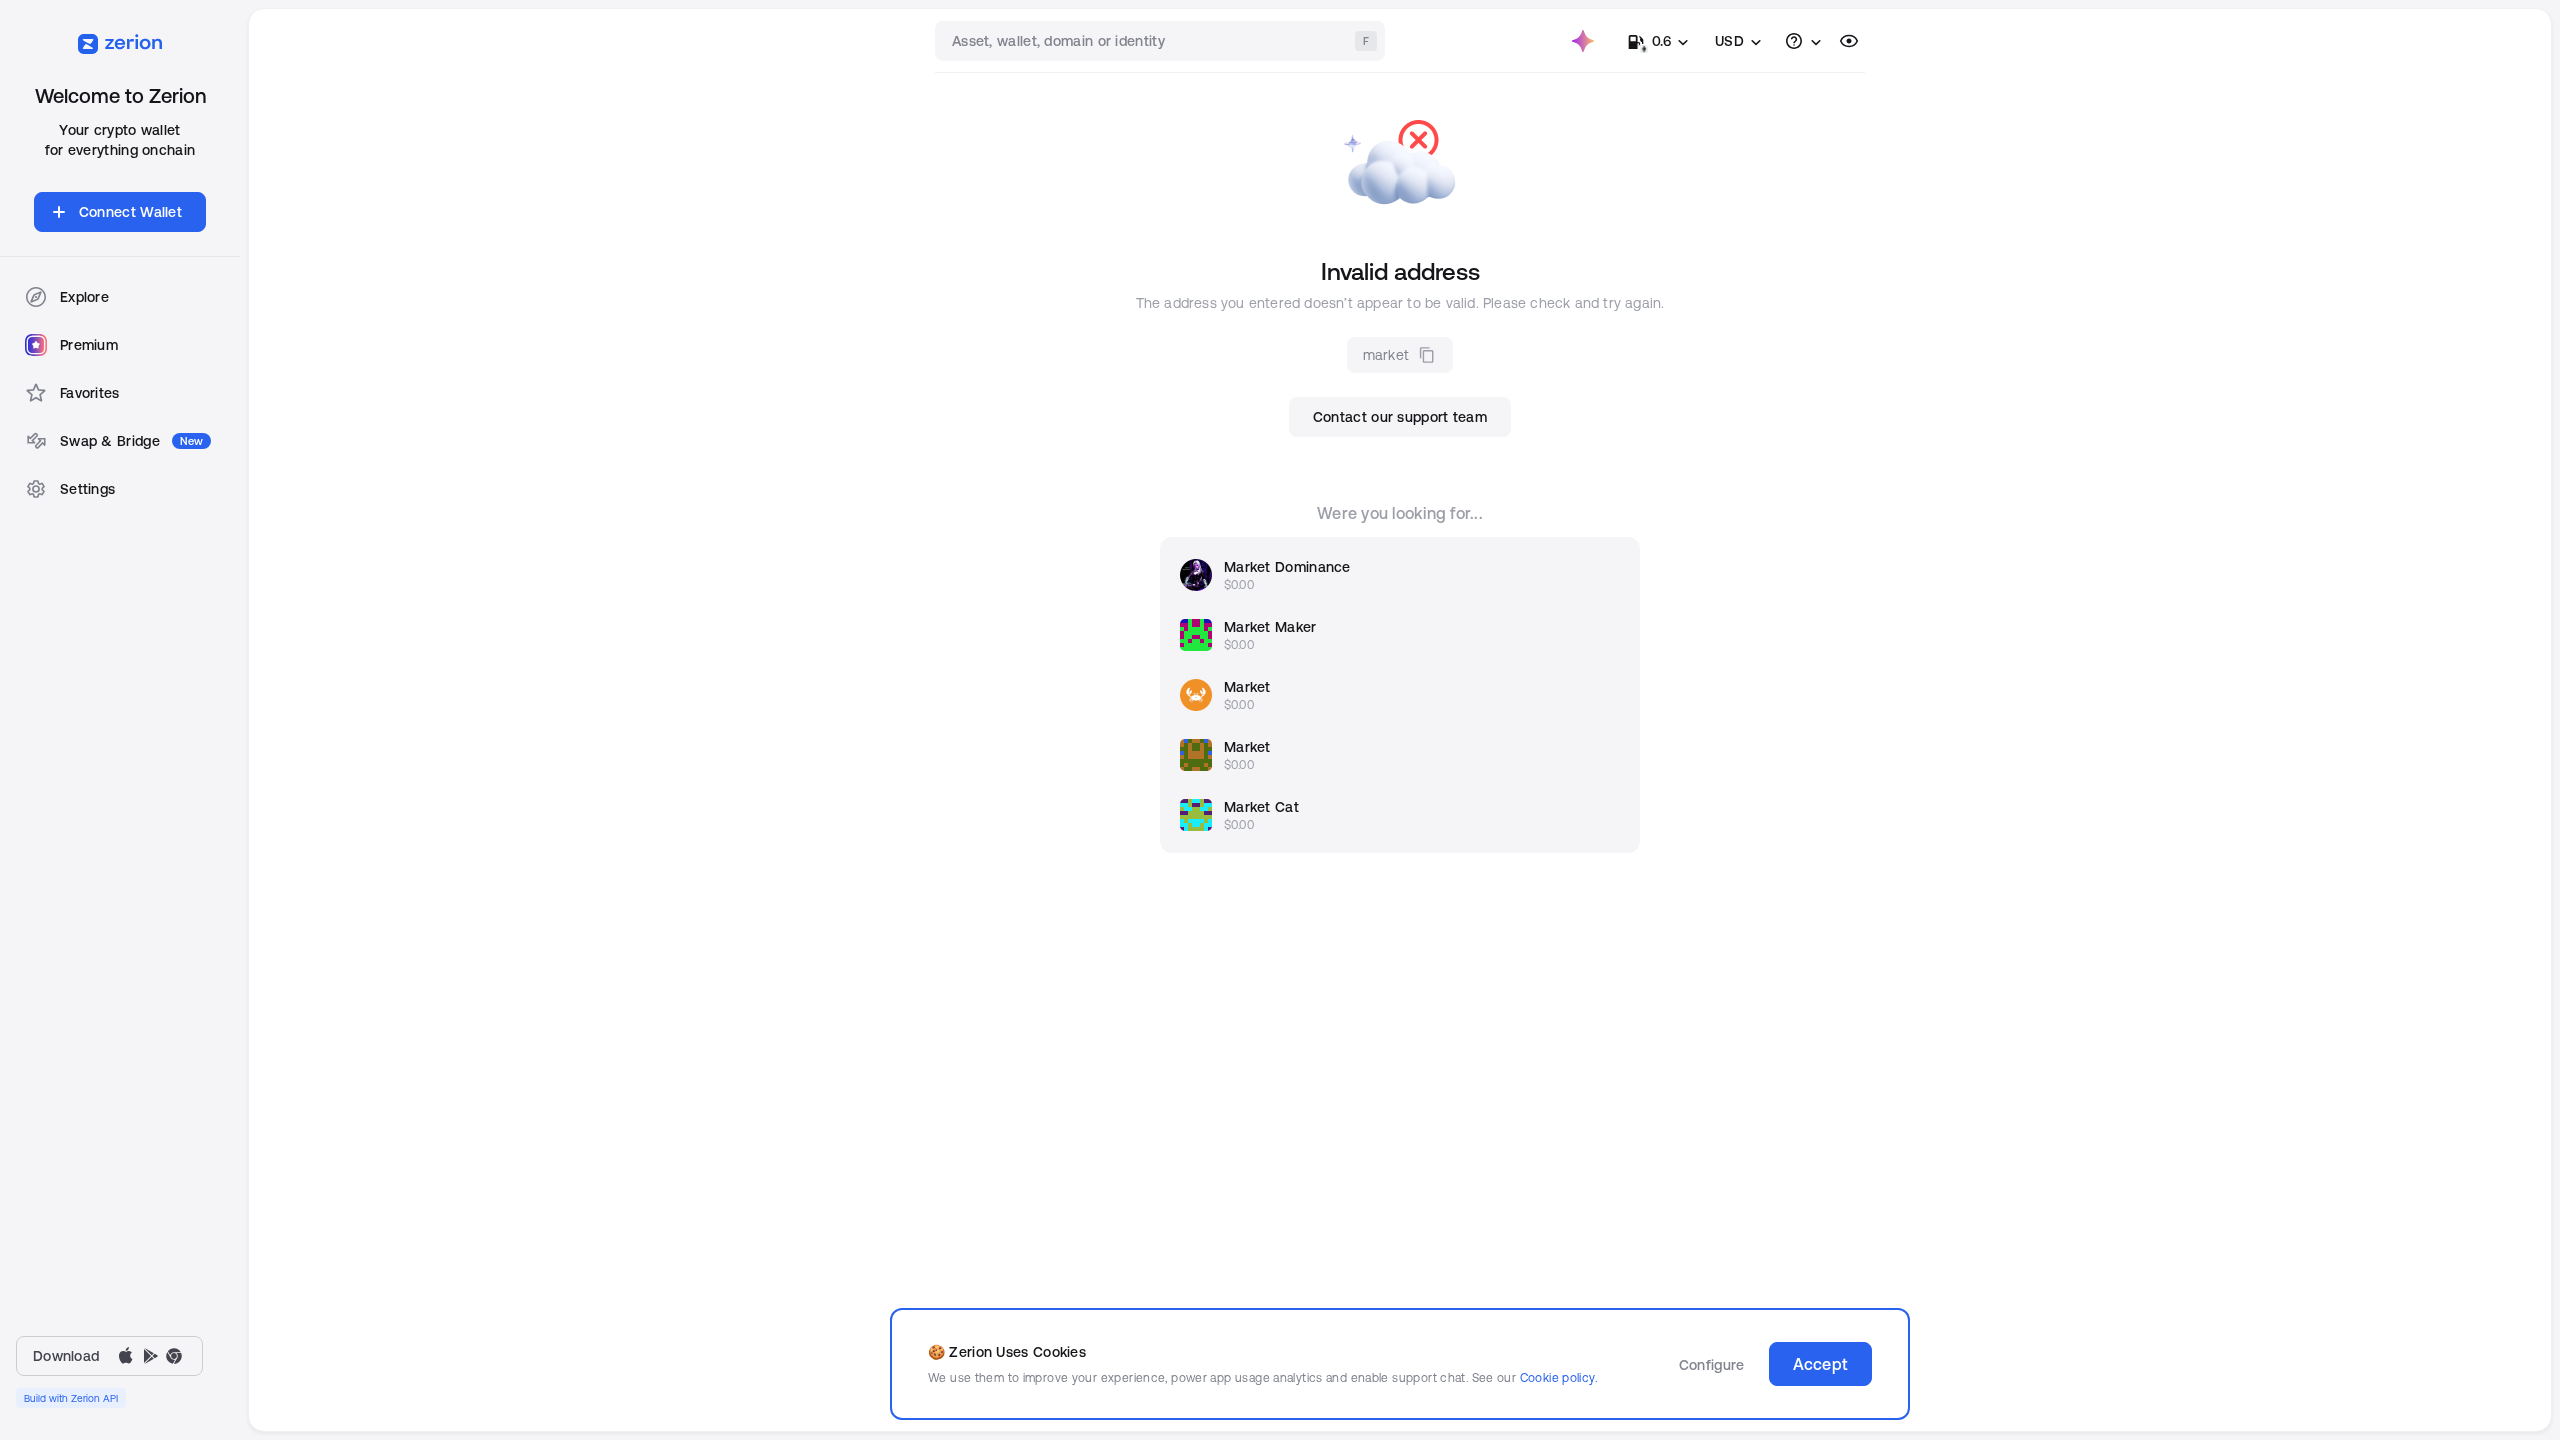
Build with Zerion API (71, 1398)
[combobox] (1162, 41)
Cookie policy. (1558, 1377)
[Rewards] (1583, 41)
